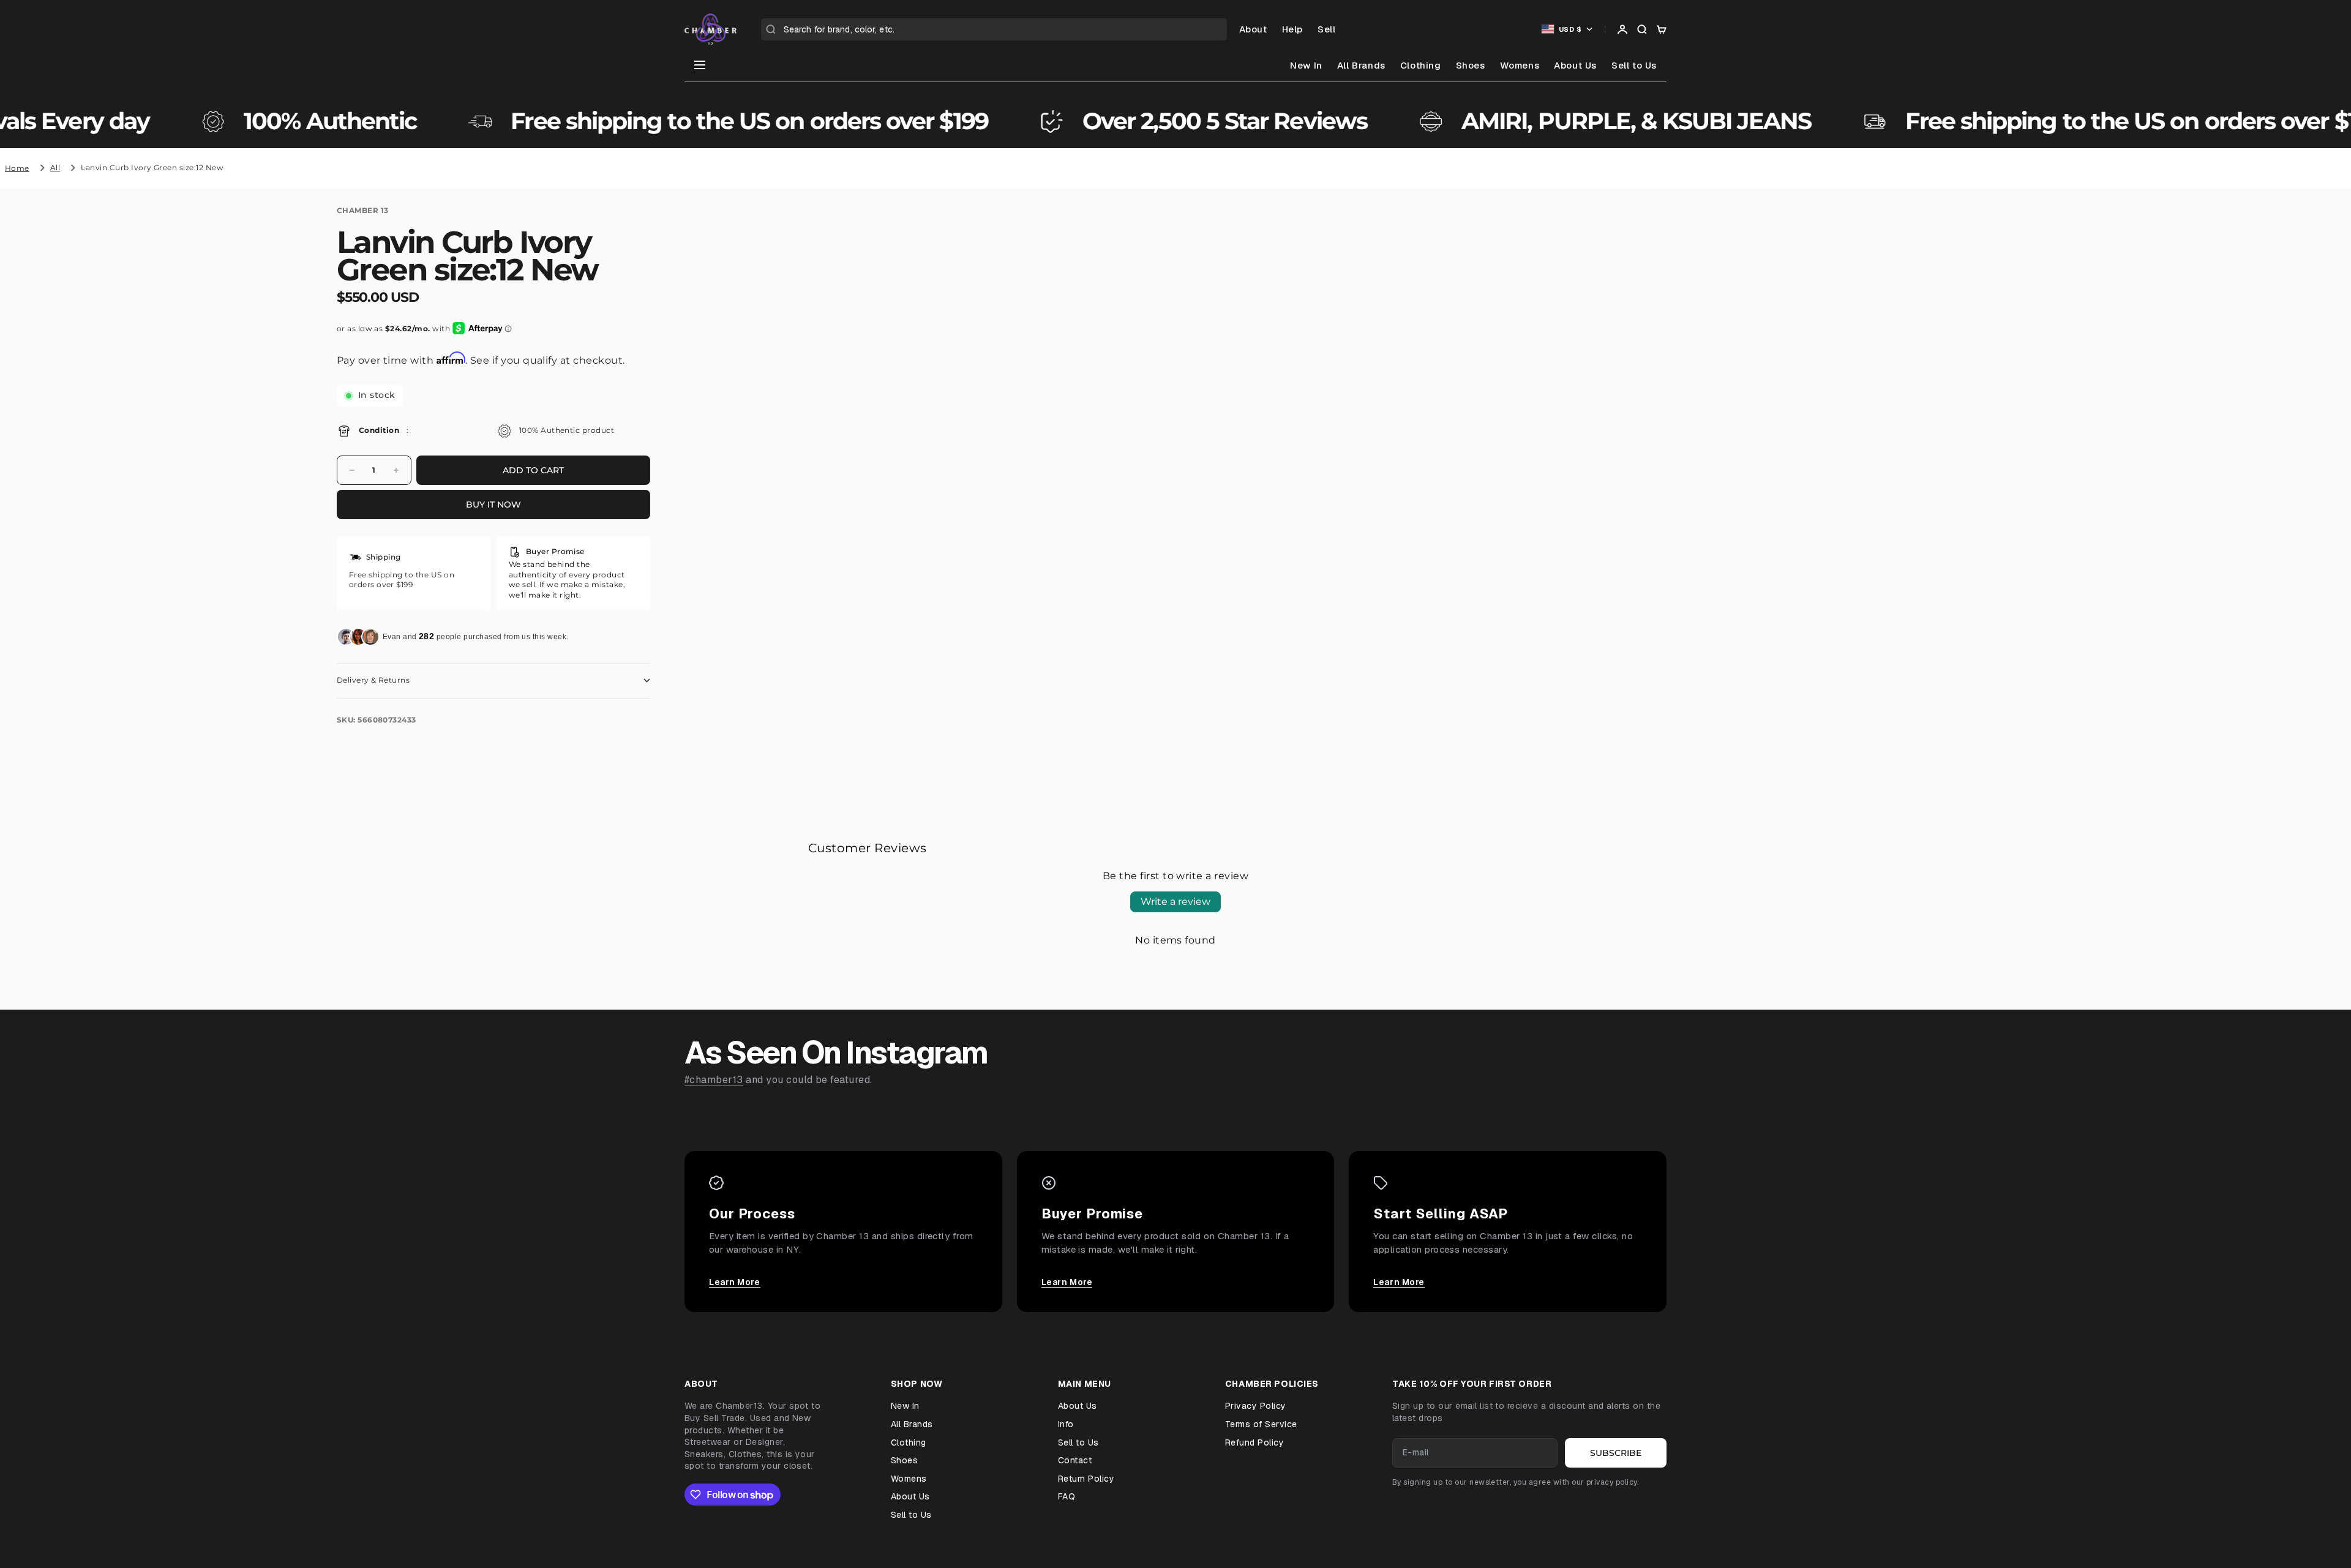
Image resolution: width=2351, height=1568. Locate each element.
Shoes (1471, 65)
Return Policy (1086, 1479)
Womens (1520, 65)
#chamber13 (714, 1080)
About (1253, 29)
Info (1066, 1424)
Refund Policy (1254, 1442)
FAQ (1067, 1496)
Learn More (735, 1282)
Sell (1326, 29)
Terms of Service (1261, 1424)
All (55, 167)
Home (17, 168)
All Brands (1361, 65)
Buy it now (493, 505)
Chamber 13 (363, 210)
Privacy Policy (1256, 1406)
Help (1292, 29)
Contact (1075, 1460)
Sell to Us (1634, 65)
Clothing (1421, 65)
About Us (1575, 65)
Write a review (1175, 902)
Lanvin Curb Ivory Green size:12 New (152, 167)
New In (1306, 65)
